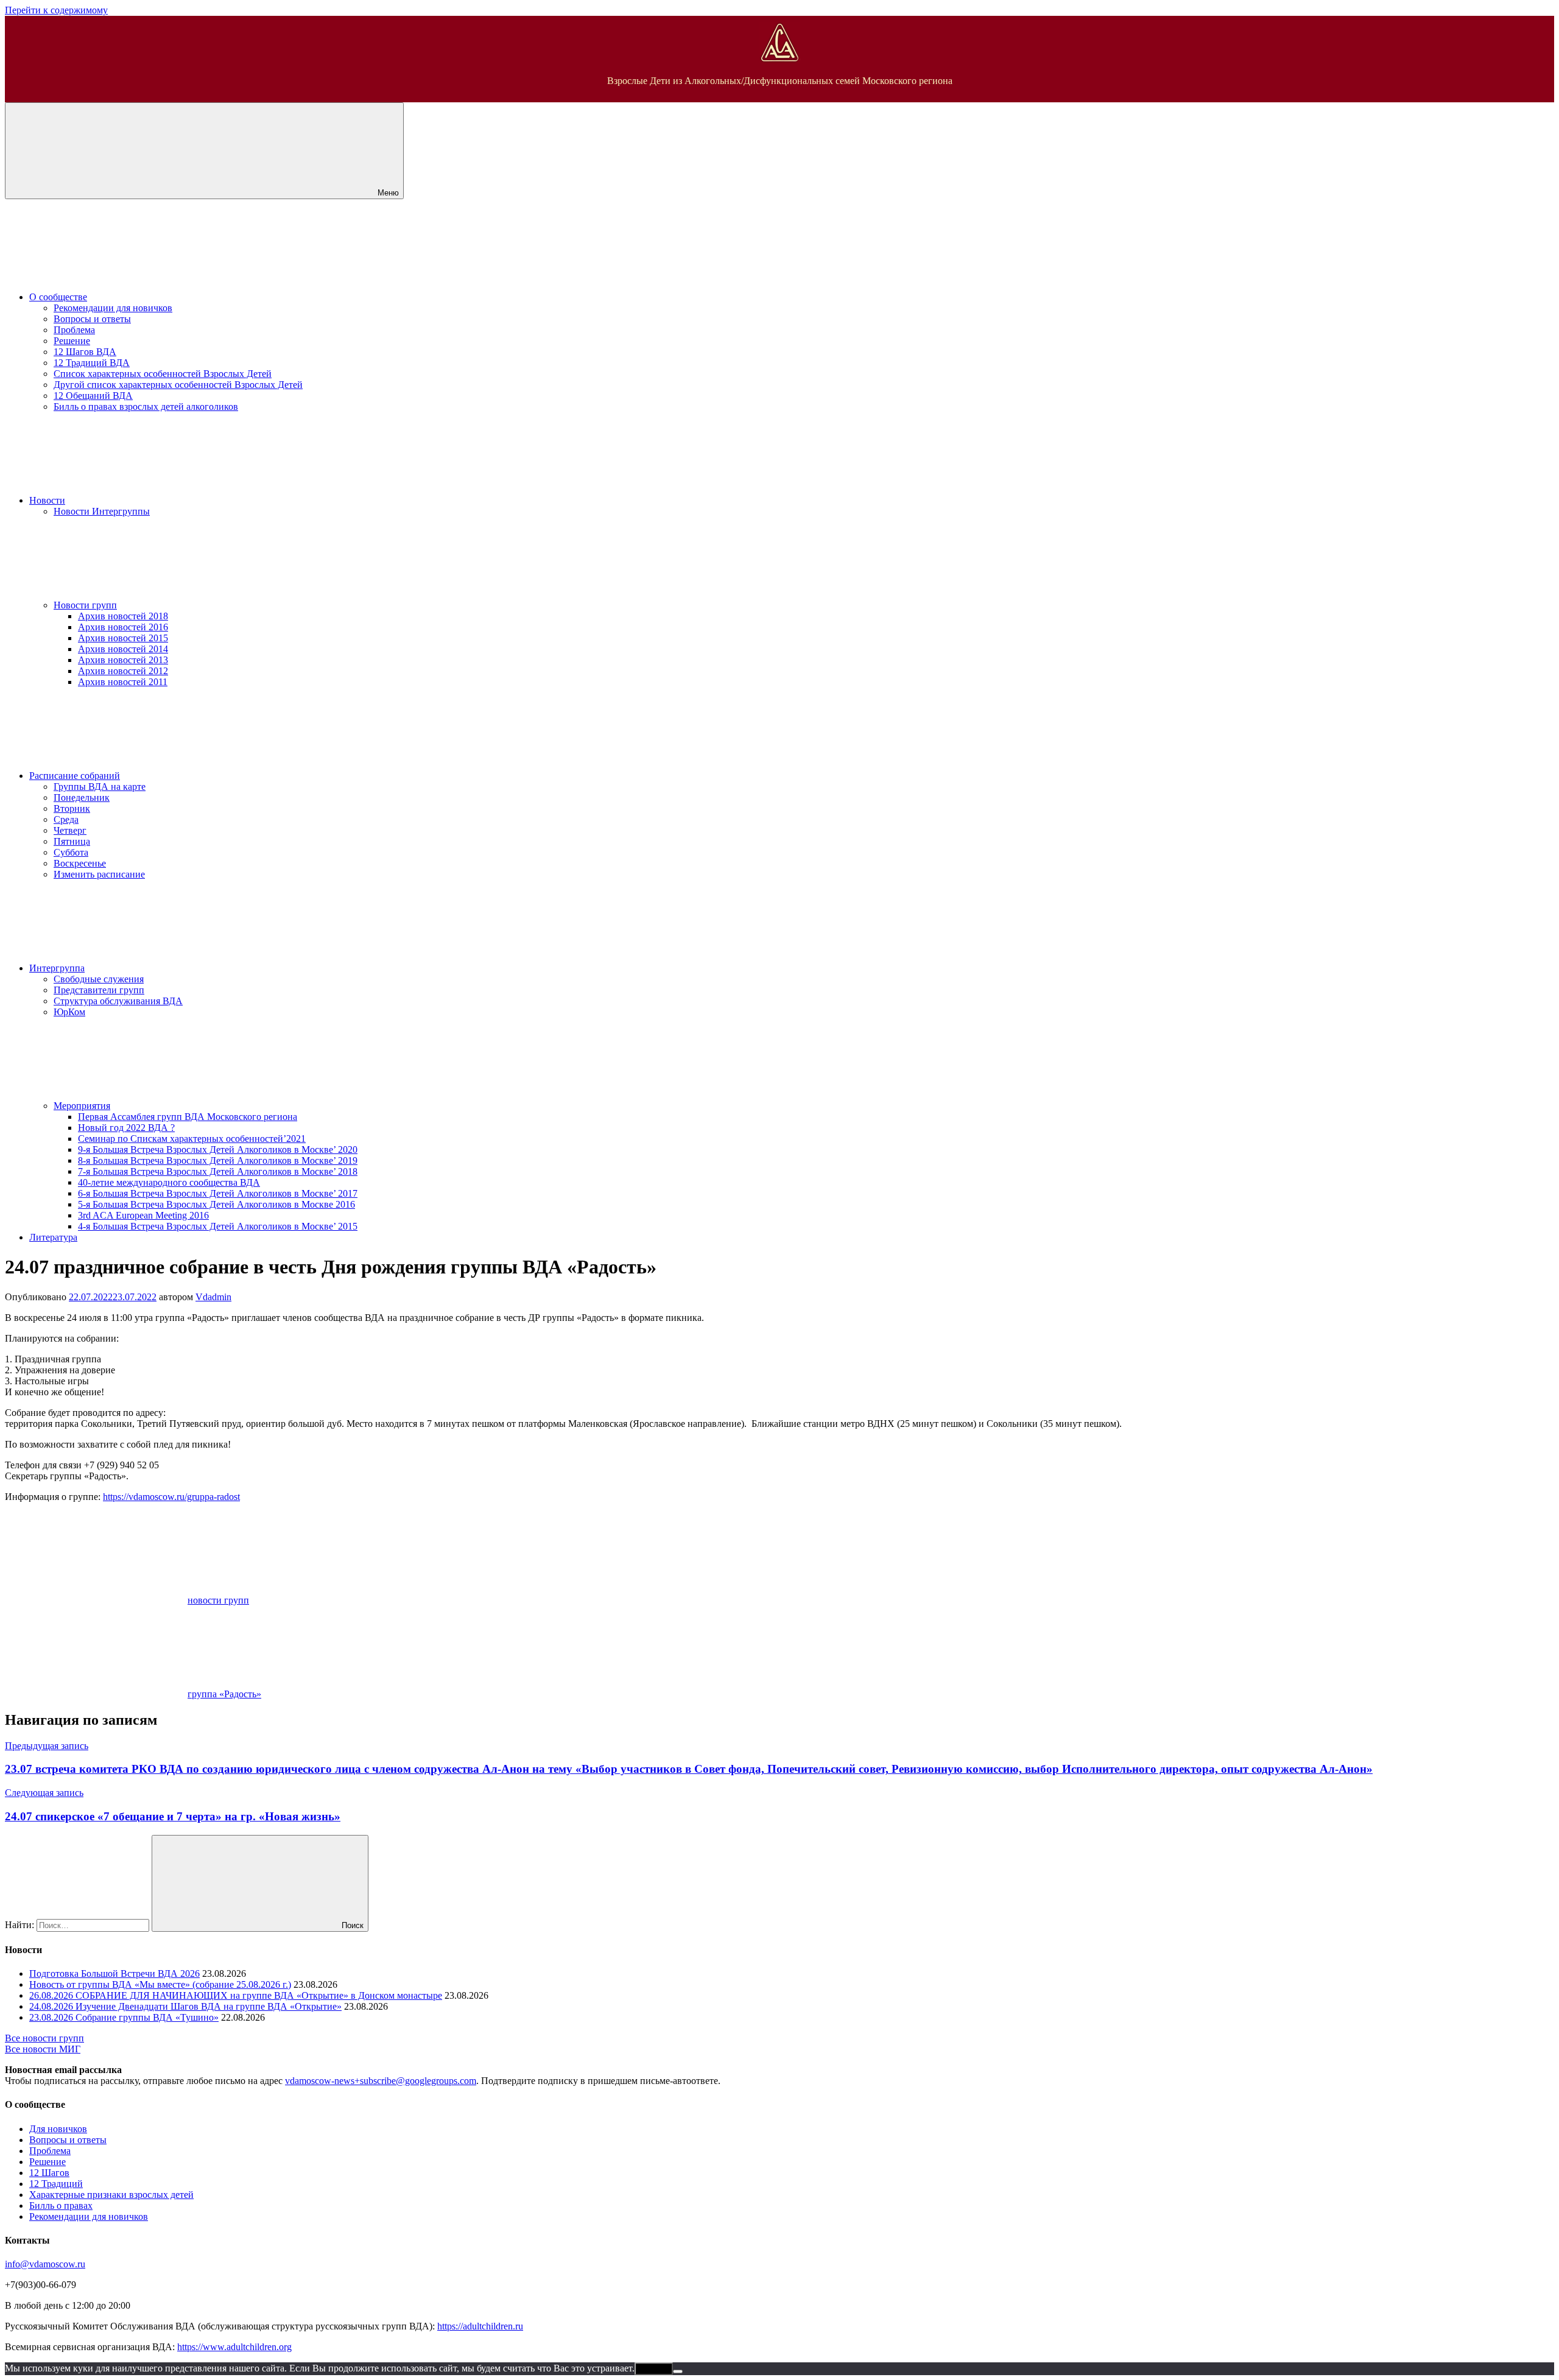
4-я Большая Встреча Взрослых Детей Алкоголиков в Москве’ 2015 (218, 1226)
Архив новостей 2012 (123, 671)
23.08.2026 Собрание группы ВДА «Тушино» (124, 2017)
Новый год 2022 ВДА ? (126, 1128)
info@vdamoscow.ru (45, 2264)
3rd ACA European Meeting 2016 (143, 1215)
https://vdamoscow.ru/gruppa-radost (171, 1497)
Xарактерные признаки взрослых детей (111, 2195)
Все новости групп (44, 2038)
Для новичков (58, 2129)
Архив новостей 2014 (123, 649)
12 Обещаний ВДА (93, 396)
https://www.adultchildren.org (234, 2347)
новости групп (218, 1600)
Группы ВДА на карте (100, 787)
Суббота (71, 852)
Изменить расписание (99, 874)
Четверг (70, 830)
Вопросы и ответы (92, 319)
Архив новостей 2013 (123, 660)
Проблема (74, 330)
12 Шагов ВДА (85, 352)
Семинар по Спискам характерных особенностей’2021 (192, 1139)
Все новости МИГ (43, 2049)
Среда (66, 819)
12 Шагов (49, 2173)
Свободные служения (99, 979)
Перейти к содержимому (56, 10)
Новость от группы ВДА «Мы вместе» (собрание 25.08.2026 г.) (160, 1984)
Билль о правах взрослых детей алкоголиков (146, 407)
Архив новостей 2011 (123, 682)
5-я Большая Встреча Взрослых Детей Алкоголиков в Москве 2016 (216, 1204)
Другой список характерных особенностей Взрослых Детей (178, 385)
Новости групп (85, 605)
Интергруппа (57, 968)
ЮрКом (69, 1012)
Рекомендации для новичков (113, 308)
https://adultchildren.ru (480, 2326)
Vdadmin (213, 1297)
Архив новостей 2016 (123, 627)
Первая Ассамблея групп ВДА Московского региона (188, 1117)
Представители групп (99, 990)
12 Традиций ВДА (92, 363)
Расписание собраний (75, 776)
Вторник (72, 808)
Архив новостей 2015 (123, 638)
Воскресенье (80, 863)
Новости (47, 500)
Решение (72, 341)
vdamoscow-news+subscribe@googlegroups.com (381, 2081)
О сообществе (58, 297)
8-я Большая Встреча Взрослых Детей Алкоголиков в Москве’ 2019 (218, 1160)
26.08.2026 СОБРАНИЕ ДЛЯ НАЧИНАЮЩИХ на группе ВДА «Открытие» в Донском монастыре (236, 1995)
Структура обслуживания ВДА (118, 1001)
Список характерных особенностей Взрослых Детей (163, 374)
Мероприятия (82, 1106)
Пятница (72, 841)
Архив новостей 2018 (123, 616)
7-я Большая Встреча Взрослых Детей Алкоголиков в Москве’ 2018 (218, 1171)
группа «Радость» (224, 1694)
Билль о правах (61, 2206)
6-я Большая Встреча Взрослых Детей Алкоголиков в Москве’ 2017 (218, 1193)
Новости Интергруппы (102, 511)
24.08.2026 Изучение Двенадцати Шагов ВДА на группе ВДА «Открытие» (185, 2006)
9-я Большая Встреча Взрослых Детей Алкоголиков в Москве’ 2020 (218, 1150)
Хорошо (654, 2369)
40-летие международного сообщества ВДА (169, 1182)
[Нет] (678, 2371)
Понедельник (82, 797)
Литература (53, 1237)
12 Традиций (56, 2184)
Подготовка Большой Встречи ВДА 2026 (114, 1973)
